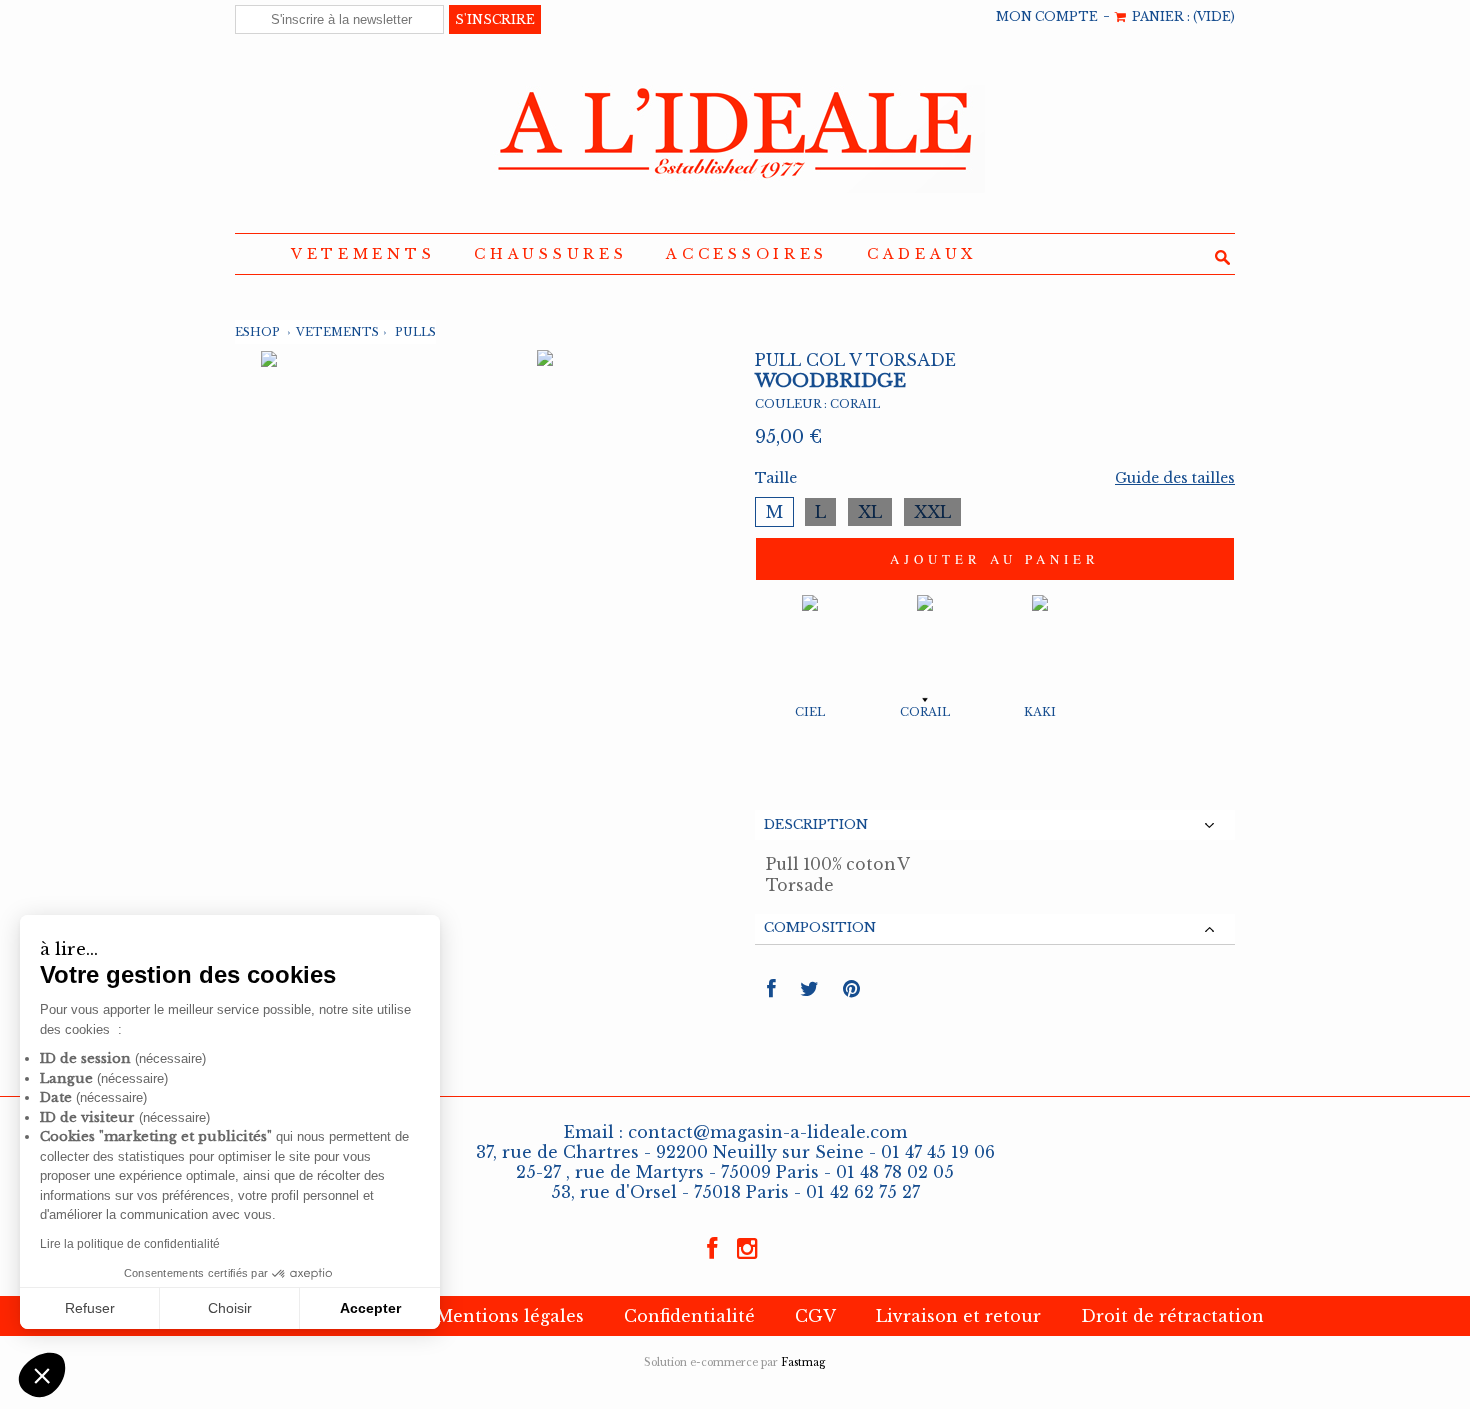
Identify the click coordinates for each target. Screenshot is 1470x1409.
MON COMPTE (1047, 16)
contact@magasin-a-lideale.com (767, 1132)
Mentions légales (510, 1316)
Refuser (90, 1308)
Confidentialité (689, 1316)
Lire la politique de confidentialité (130, 1244)
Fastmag (803, 1362)
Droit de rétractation (1172, 1316)
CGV (815, 1316)
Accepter (370, 1308)
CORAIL (925, 712)
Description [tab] (816, 824)
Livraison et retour (958, 1316)
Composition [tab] (820, 927)
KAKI (1040, 712)
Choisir (230, 1308)
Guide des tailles (1175, 478)
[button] (42, 1375)
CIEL (810, 712)
